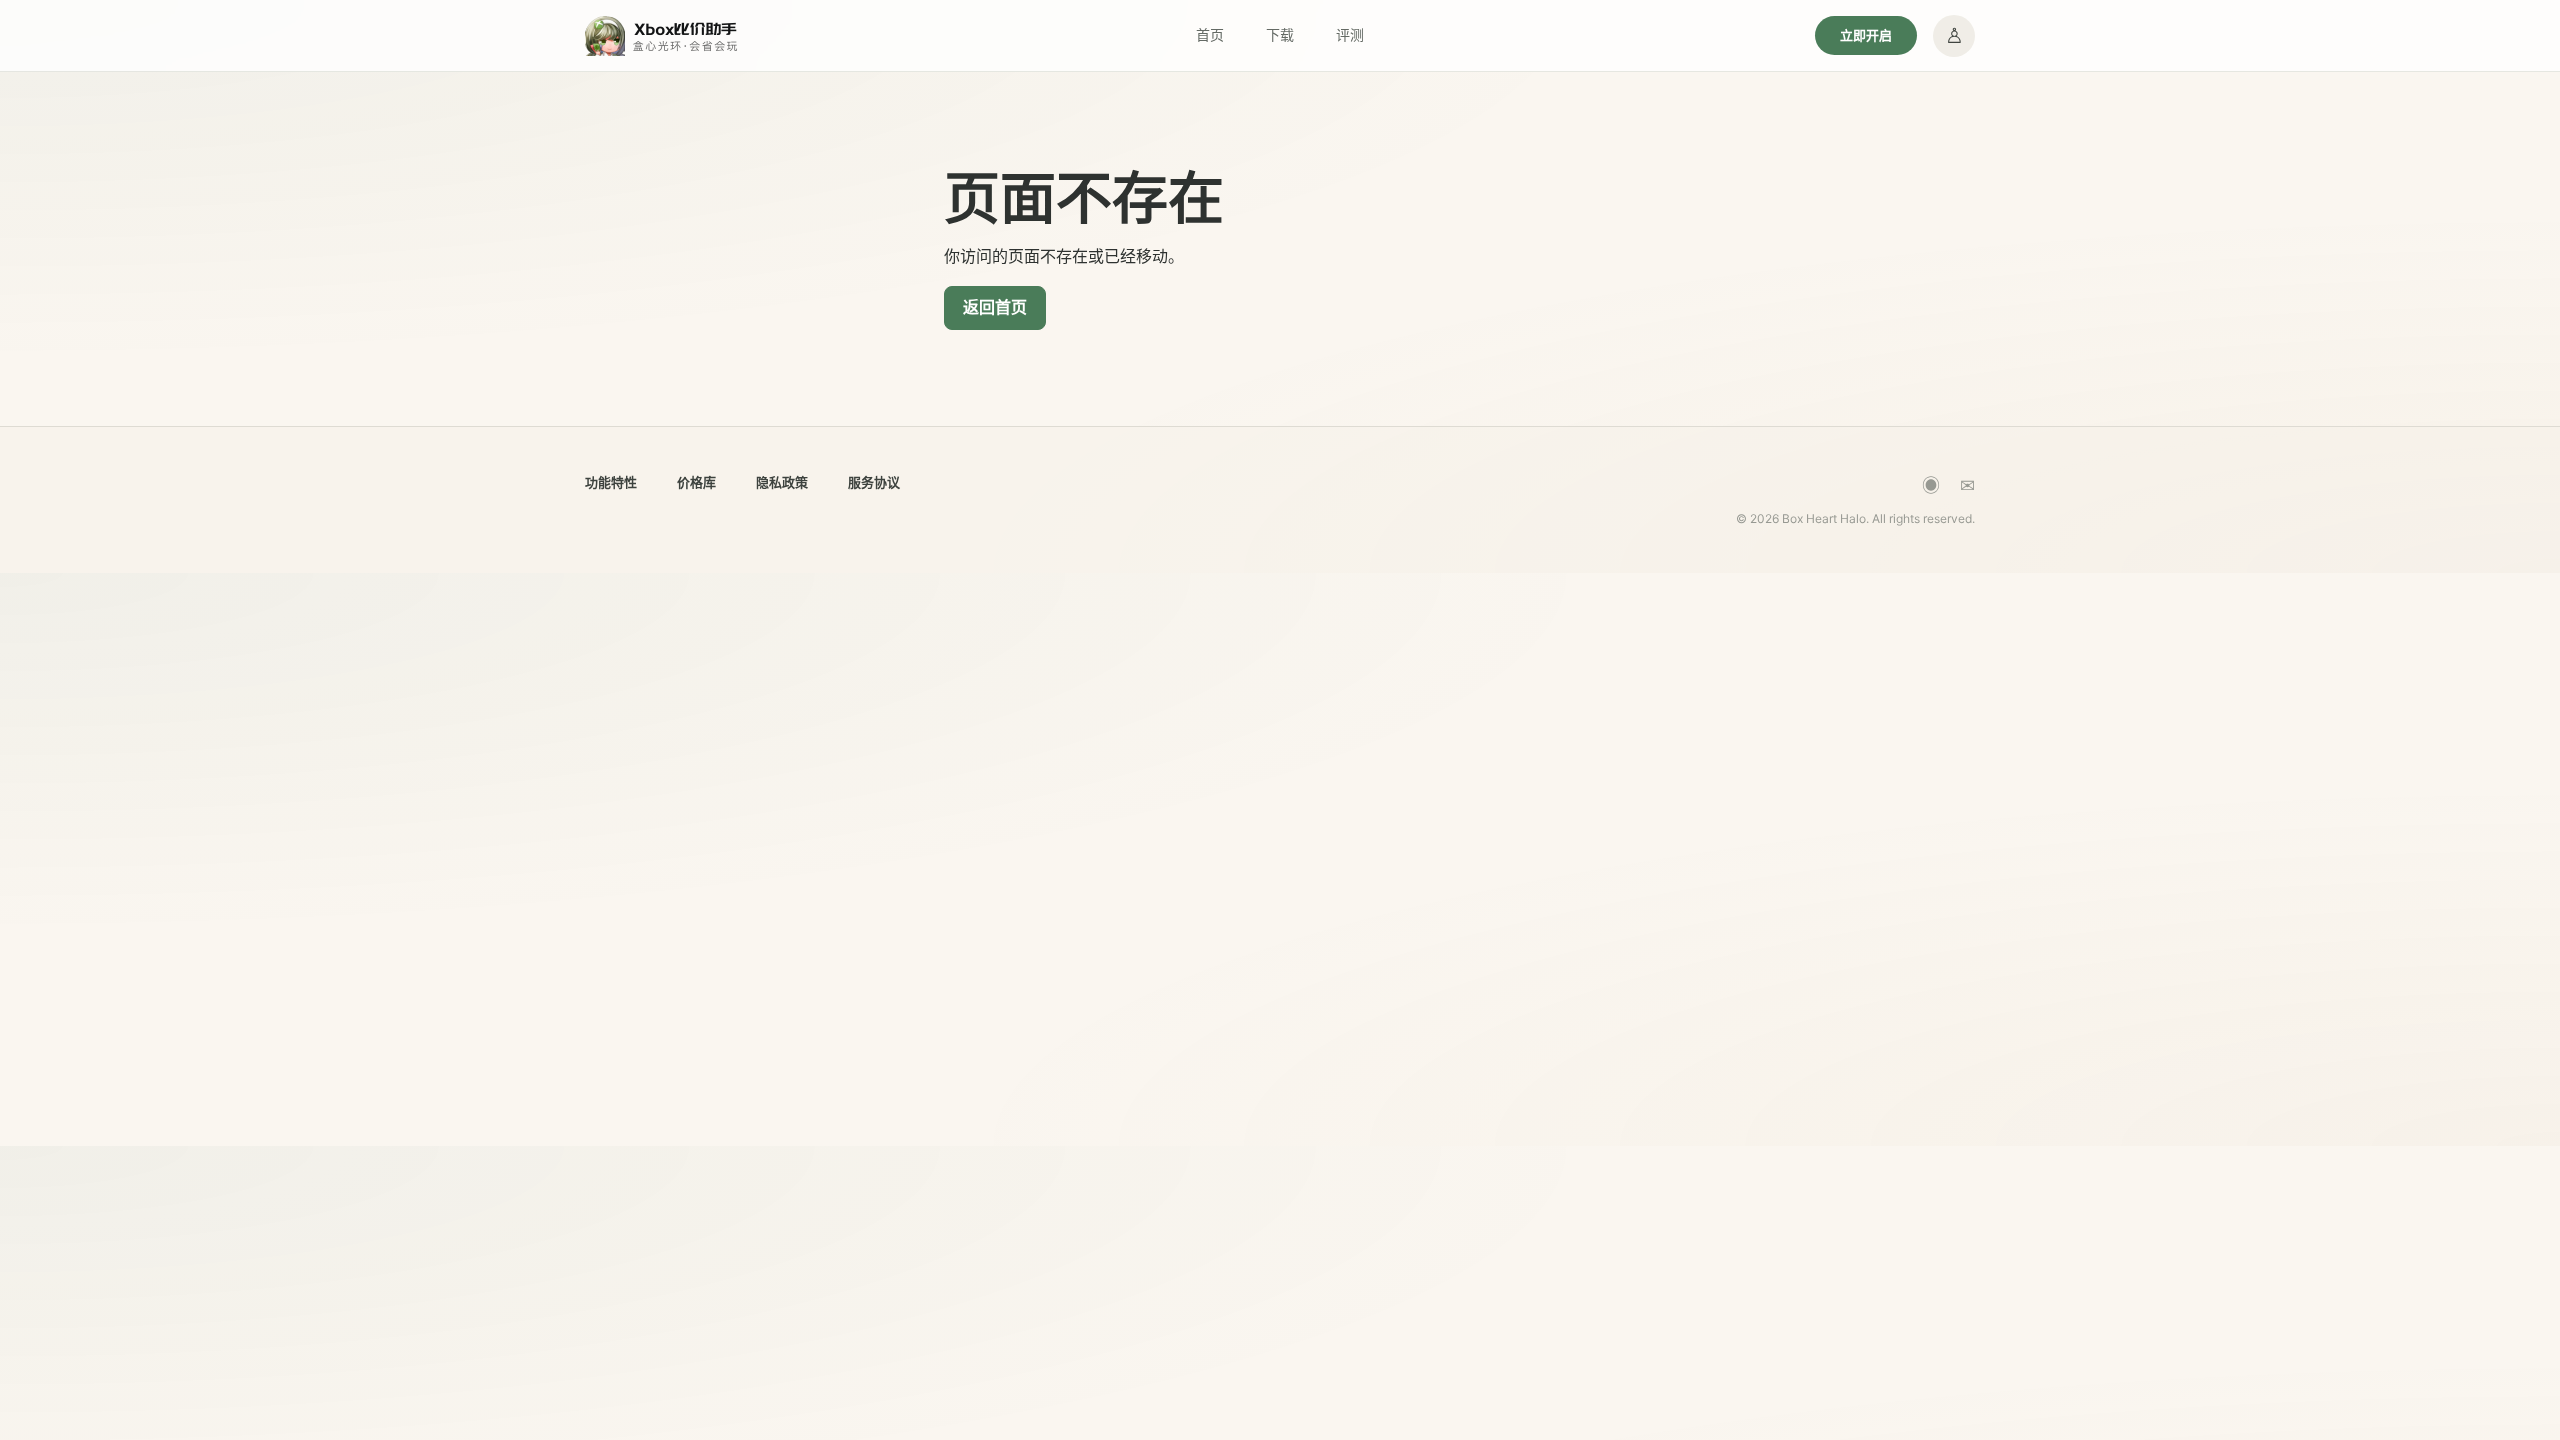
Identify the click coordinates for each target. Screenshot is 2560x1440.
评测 (1350, 34)
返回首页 (995, 307)
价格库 (696, 482)
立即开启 (1866, 35)
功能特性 (611, 482)
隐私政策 (782, 482)
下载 (1280, 34)
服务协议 (874, 482)
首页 (1210, 34)
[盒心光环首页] (662, 36)
